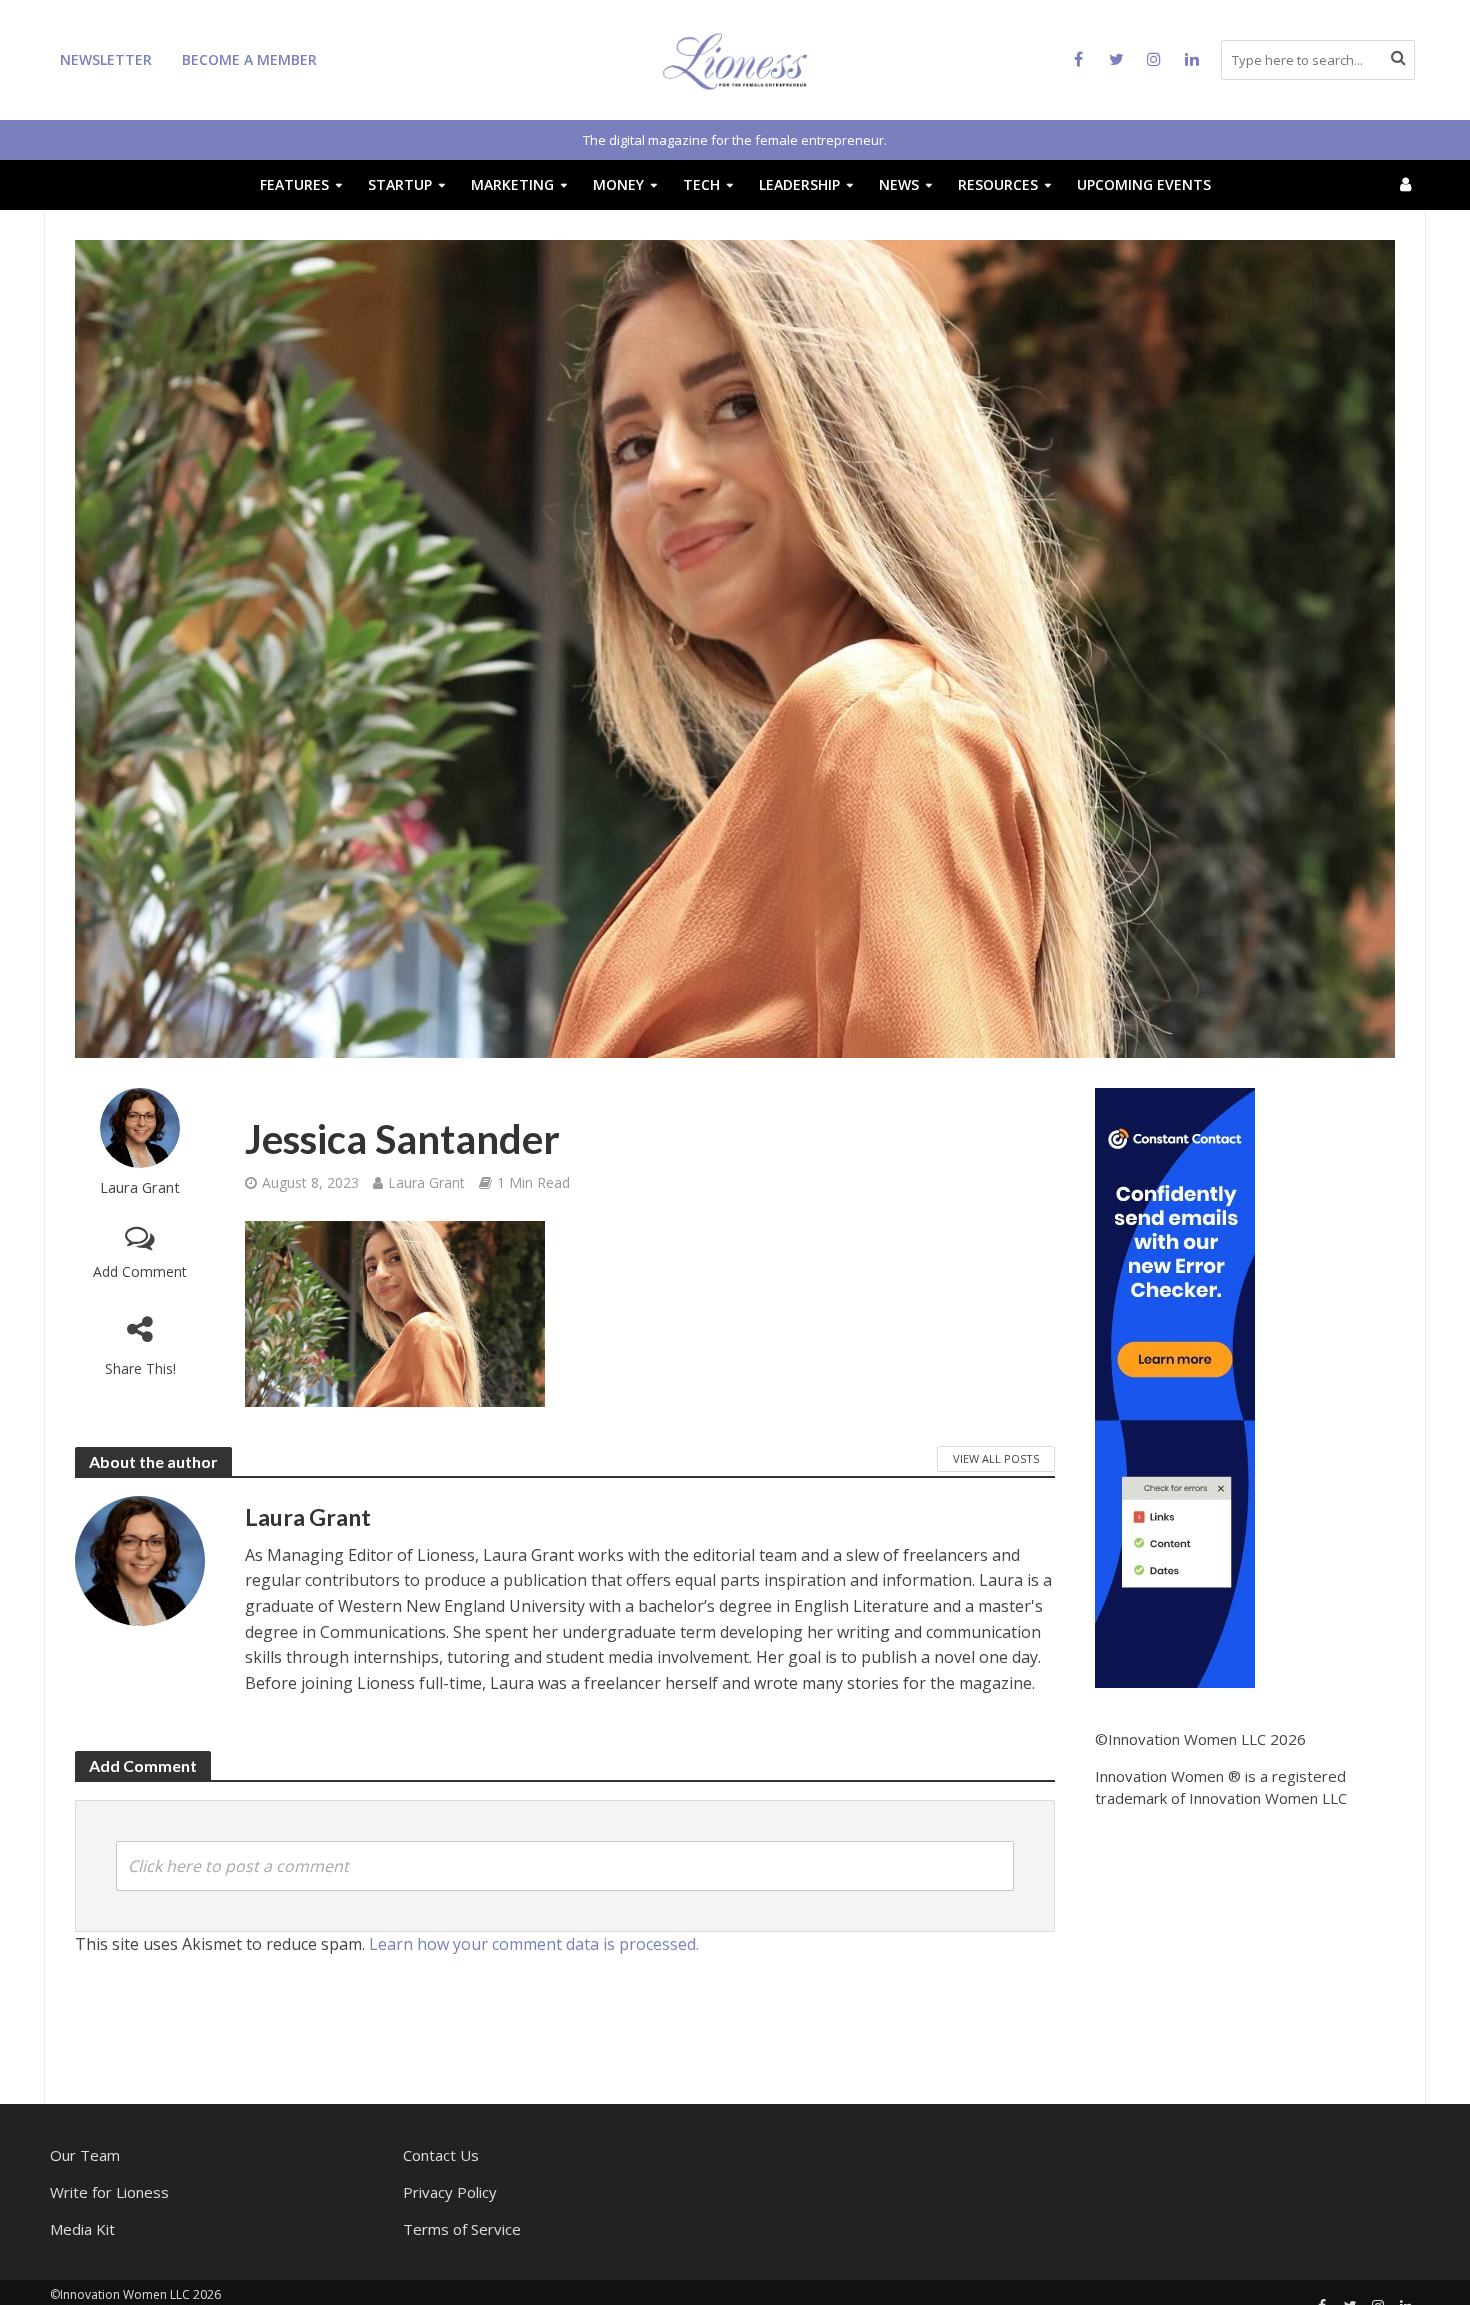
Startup (400, 184)
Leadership (799, 184)
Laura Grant (140, 1187)
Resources (998, 184)
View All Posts (996, 1458)
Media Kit (82, 2229)
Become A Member (249, 59)
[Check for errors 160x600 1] (1175, 1386)
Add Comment (140, 1271)
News (899, 184)
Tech (701, 184)
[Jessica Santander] (395, 1314)
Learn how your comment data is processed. (534, 1944)
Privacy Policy (450, 2192)
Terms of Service (462, 2229)
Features (294, 184)
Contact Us (441, 2155)
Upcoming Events (1144, 184)
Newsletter (106, 59)
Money (618, 184)
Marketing (512, 184)
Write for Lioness (109, 2192)
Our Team (85, 2155)
